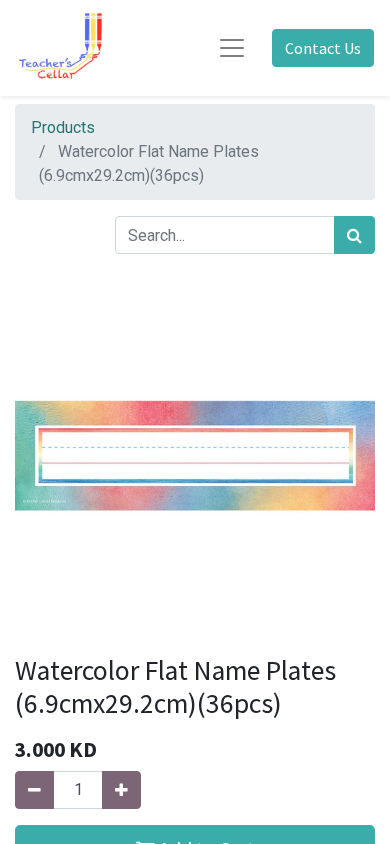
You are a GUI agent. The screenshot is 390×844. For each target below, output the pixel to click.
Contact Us (323, 48)
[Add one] (121, 790)
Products (63, 127)
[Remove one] (34, 790)
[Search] (354, 235)
